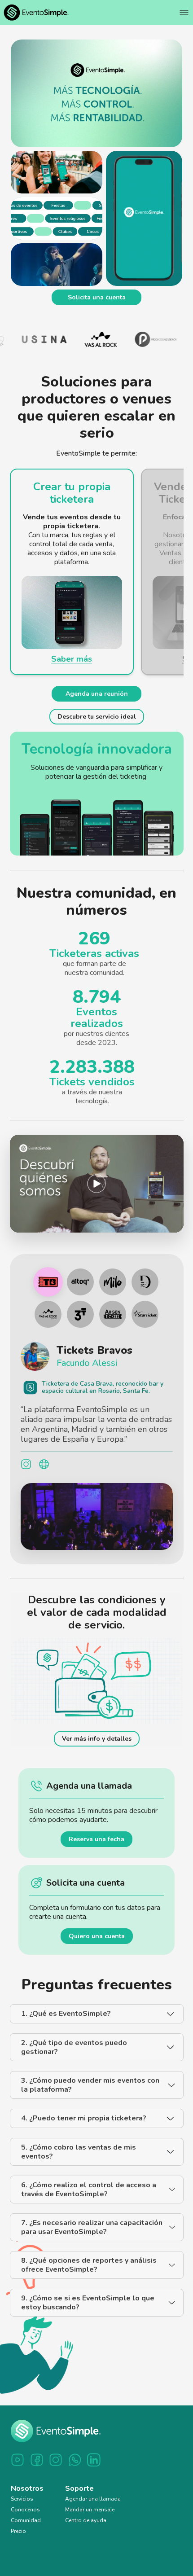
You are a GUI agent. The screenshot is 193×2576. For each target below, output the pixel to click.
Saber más (72, 659)
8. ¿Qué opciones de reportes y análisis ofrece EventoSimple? (89, 2275)
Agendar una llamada (93, 2509)
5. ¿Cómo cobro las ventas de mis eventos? (79, 2162)
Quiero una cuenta (97, 1946)
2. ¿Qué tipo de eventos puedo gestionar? (74, 2057)
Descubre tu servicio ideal (97, 717)
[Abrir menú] (184, 13)
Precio (18, 2541)
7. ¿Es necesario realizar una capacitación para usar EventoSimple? (92, 2237)
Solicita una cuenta (97, 297)
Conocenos (25, 2519)
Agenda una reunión (97, 694)
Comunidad (26, 2530)
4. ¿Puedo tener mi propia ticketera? (84, 2128)
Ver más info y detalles (97, 1749)
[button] (97, 1184)
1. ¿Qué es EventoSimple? (66, 2023)
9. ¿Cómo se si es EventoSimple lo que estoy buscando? (88, 2313)
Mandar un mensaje (90, 2519)
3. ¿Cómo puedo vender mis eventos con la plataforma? (90, 2095)
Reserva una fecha (96, 1849)
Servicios (22, 2509)
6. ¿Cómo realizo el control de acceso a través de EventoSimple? (89, 2199)
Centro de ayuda (86, 2530)
